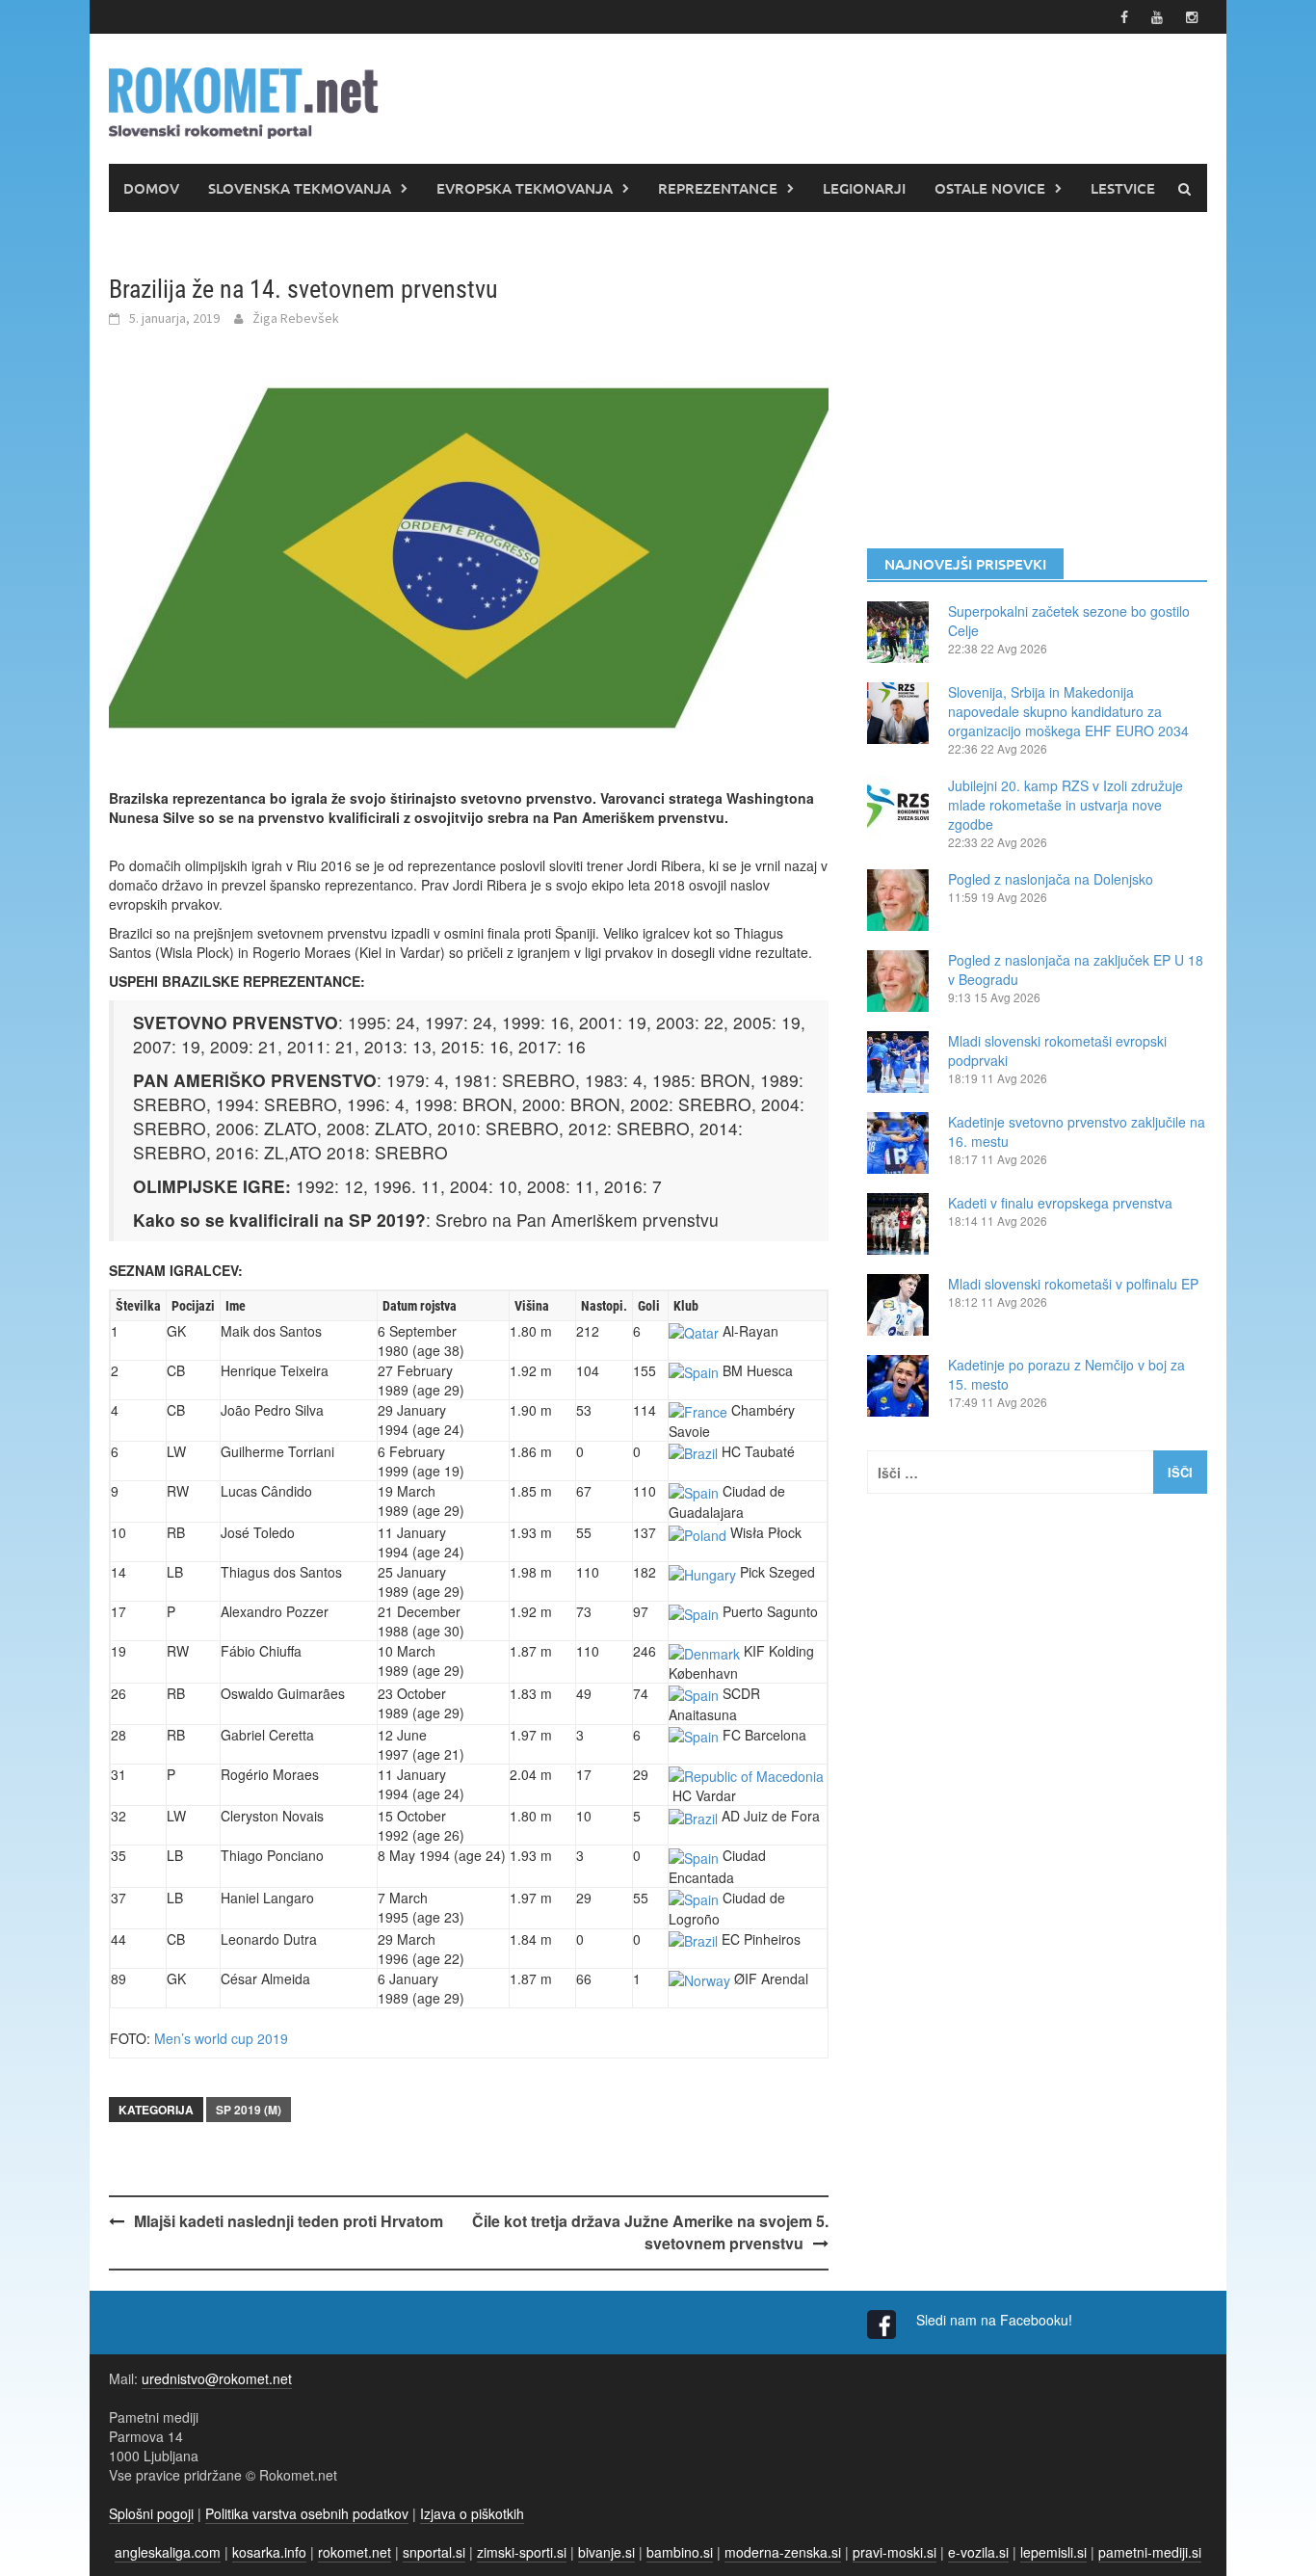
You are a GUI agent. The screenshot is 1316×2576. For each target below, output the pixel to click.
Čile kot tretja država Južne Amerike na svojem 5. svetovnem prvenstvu (650, 2232)
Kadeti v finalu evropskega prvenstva (1060, 1203)
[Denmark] (704, 1651)
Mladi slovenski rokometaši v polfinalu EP (1073, 1284)
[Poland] (697, 1532)
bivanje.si (606, 2552)
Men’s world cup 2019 (221, 2038)
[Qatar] (694, 1331)
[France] (698, 1410)
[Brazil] (693, 1451)
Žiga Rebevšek (296, 318)
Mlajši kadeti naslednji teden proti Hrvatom (289, 2221)
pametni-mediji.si (1150, 2552)
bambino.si (680, 2552)
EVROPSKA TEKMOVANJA (525, 188)
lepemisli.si (1053, 2552)
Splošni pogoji (151, 2513)
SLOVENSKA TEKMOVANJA (300, 188)
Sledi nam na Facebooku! (996, 2320)
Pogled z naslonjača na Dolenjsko (1051, 879)
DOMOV (151, 188)
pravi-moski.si (895, 2552)
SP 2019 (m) (249, 2110)
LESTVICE (1123, 188)
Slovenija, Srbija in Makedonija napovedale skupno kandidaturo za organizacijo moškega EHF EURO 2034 (1068, 711)
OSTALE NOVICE (990, 188)
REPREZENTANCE (718, 188)
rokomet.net (355, 2552)
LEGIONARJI (864, 188)
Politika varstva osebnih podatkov (307, 2513)
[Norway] (699, 1978)
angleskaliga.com (168, 2552)
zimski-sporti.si (522, 2552)
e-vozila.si (978, 2552)
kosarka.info (269, 2552)
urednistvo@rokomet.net (217, 2378)
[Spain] (694, 1370)
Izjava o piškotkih (472, 2513)
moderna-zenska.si (783, 2552)
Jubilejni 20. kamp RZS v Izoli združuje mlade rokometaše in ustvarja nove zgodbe (1066, 805)
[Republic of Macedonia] (746, 1774)
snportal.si (434, 2552)
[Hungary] (702, 1572)
